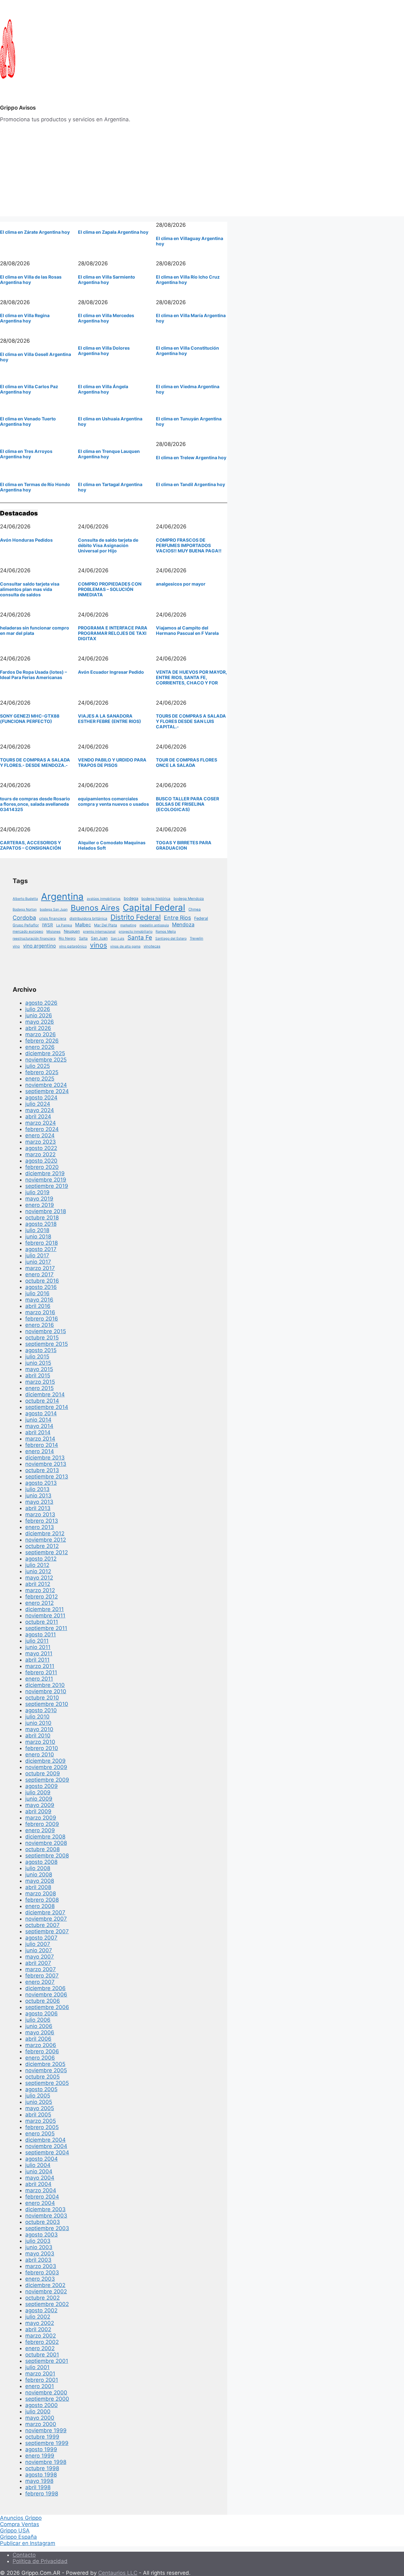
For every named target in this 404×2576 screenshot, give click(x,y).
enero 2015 (39, 1388)
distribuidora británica (88, 918)
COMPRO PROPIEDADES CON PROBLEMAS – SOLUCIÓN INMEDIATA (110, 589)
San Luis (118, 939)
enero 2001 (40, 2386)
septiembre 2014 (47, 1407)
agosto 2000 (42, 2405)
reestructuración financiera (34, 939)
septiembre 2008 (47, 1856)
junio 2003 (39, 2247)
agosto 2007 (41, 1938)
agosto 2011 (41, 1634)
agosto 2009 (42, 1786)
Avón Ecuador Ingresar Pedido (111, 672)
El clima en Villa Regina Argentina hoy (25, 318)
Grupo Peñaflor (26, 925)
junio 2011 (38, 1647)
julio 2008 (38, 1868)
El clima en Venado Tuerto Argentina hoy (28, 421)
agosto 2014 (41, 1413)
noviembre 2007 (46, 1919)
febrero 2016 (42, 1319)
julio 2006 (38, 2020)
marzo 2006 (41, 2045)
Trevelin (196, 938)
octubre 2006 (43, 2001)
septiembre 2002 (47, 2304)
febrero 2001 (42, 2380)
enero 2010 (40, 1754)
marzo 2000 (41, 2424)
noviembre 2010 (46, 1691)
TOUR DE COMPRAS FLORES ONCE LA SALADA (187, 762)
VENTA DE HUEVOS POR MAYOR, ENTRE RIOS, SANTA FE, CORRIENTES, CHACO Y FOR (191, 677)
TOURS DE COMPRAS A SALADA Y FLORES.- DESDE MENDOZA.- (35, 762)
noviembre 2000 (46, 2392)
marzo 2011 (40, 1666)
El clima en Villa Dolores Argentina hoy (104, 351)
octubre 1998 (42, 2468)
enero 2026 (40, 1047)
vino (16, 946)
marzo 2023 (41, 1142)
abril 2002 (38, 2329)
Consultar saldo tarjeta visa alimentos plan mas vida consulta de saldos (30, 589)
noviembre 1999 (46, 2430)
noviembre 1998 (46, 2462)
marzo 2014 (40, 1439)
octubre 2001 (42, 2355)
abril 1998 (38, 2487)
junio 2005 (39, 2102)
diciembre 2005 (45, 2064)
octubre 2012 (42, 1546)
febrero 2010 (42, 1748)
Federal (201, 918)
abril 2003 (38, 2260)
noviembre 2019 (46, 1180)
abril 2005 (38, 2115)
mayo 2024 (40, 1110)
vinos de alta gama (125, 946)
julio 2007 (38, 1944)
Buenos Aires (95, 908)
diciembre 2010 (45, 1685)
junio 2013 (38, 1496)
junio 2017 (38, 1262)
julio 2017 (37, 1255)
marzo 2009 (41, 1818)
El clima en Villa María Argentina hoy (191, 318)
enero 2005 (40, 2134)
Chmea (195, 909)
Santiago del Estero (171, 939)
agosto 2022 (41, 1148)
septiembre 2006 (47, 2007)
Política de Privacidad (40, 2561)
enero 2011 (39, 1679)
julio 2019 (37, 1192)
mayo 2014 (39, 1426)
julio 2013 (37, 1489)
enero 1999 (40, 2456)
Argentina (62, 897)
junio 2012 (38, 1571)
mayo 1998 (39, 2481)
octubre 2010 (42, 1698)
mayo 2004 (40, 2178)
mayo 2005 (40, 2108)
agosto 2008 (41, 1862)
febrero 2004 (42, 2197)
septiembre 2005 (47, 2083)
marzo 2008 (41, 1893)
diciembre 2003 (45, 2209)
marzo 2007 (41, 1969)
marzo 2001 (40, 2374)
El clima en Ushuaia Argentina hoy (110, 421)
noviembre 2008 (46, 1843)
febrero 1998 (42, 2494)
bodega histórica (156, 899)
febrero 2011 (41, 1672)
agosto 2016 (41, 1287)
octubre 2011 (42, 1622)
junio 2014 (38, 1420)
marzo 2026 (41, 1034)
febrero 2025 (42, 1072)
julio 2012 (37, 1565)
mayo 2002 (40, 2323)
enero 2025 (40, 1079)
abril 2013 (38, 1508)
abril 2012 (38, 1584)
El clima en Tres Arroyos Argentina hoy (26, 454)
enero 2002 (40, 2348)
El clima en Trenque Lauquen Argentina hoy (109, 454)
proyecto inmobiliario (136, 932)
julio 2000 (38, 2411)
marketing (128, 925)
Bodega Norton (25, 909)
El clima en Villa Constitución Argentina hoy (187, 351)
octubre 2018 (42, 1218)
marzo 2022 (40, 1154)
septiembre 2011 (46, 1628)
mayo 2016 (39, 1300)
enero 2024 (40, 1135)
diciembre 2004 (45, 2140)
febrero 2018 (42, 1243)
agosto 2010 (41, 1710)
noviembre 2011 (45, 1616)
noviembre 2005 (46, 2070)
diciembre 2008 (45, 1837)
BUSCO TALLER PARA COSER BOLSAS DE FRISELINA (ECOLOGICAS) (187, 804)
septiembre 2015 (47, 1344)
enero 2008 (40, 1906)
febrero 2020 (42, 1167)
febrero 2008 (42, 1900)
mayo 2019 (39, 1199)
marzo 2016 (40, 1312)
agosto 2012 (41, 1559)
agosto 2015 (41, 1350)
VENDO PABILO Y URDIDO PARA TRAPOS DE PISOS (112, 762)
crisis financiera (53, 918)
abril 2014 (38, 1432)
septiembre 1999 (47, 2443)
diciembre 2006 (45, 1988)
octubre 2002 (42, 2298)
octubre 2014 (42, 1401)
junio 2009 (39, 1799)
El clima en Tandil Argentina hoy (190, 484)
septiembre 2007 (47, 1931)
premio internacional (99, 932)
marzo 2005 (41, 2121)
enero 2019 (40, 1205)
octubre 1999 (42, 2437)
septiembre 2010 (47, 1704)
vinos (98, 945)
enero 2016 (40, 1325)
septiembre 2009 (47, 1780)
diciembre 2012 (45, 1533)
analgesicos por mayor (181, 584)
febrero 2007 (42, 1976)
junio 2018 (38, 1237)
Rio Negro (67, 938)
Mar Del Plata (106, 925)
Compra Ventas (20, 2524)
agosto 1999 (41, 2449)
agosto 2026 (41, 1003)
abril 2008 (38, 1887)
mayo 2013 (39, 1502)
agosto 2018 (41, 1224)
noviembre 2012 (46, 1540)
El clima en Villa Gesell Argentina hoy (36, 357)
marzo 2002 (41, 2336)
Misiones (53, 932)
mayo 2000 (40, 2418)
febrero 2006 (42, 2051)
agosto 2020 (41, 1161)
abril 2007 (38, 1963)
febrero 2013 (42, 1521)
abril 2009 (38, 1811)
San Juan (99, 938)
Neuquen (72, 931)
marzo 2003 (41, 2266)
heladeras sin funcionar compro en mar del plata (35, 630)
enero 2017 (39, 1274)
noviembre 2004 (46, 2146)
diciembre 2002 (45, 2285)
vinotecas (152, 946)
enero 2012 (39, 1603)
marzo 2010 (40, 1742)
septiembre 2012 (47, 1552)
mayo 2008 (40, 1881)
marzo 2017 (40, 1268)
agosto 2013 (41, 1483)
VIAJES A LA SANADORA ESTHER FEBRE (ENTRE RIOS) (110, 719)
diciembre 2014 (45, 1394)
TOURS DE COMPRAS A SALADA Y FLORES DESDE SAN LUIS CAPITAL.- (191, 721)
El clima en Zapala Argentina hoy (113, 232)
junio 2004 (39, 2171)
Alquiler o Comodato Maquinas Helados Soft (112, 845)
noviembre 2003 (46, 2216)
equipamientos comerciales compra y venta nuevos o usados (113, 801)
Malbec (83, 925)
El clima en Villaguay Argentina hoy (190, 241)
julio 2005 (38, 2096)
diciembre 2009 (45, 1761)
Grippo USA (15, 2531)
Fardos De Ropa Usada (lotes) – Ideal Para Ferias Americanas (33, 675)
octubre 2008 (42, 1849)
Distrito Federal (136, 917)
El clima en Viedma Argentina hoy (188, 389)
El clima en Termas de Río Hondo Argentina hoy (35, 487)
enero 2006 (40, 2058)
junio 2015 (38, 1363)
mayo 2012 (39, 1578)
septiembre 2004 (47, 2152)
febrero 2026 (42, 1041)
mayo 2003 (40, 2254)
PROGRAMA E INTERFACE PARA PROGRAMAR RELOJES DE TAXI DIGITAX (113, 633)
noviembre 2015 (46, 1331)
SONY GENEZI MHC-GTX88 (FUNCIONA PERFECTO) (30, 719)
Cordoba (24, 918)
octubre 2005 (42, 2077)
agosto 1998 (41, 2475)
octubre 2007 (42, 1925)
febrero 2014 (42, 1445)
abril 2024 (38, 1116)
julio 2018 (37, 1230)
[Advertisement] (202, 172)
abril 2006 (38, 2039)
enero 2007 (40, 1982)
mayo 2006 (40, 2032)
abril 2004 (38, 2184)
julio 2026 (38, 1009)
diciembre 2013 (45, 1458)
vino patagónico (73, 946)
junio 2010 (38, 1723)
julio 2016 (37, 1293)
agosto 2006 (42, 2013)
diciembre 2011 (45, 1609)
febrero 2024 (42, 1129)
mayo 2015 (39, 1369)
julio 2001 (37, 2367)
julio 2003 (38, 2241)
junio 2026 (39, 1015)
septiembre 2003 (47, 2228)
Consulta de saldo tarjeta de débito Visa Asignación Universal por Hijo (108, 545)
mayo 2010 (39, 1729)
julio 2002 (38, 2317)
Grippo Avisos (18, 108)
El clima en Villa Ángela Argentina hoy (103, 389)
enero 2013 (40, 1527)
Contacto (24, 2555)
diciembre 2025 (45, 1053)
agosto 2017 (41, 1249)
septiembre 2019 (47, 1186)
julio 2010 (37, 1717)
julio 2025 (38, 1066)
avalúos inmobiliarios (104, 899)
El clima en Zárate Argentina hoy (35, 232)
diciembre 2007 (45, 1912)
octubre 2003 (43, 2222)
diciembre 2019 (45, 1173)
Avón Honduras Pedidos (26, 540)
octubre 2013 (42, 1470)
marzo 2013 (40, 1514)
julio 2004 (38, 2165)
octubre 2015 (42, 1338)
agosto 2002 (41, 2310)
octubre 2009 (43, 1773)
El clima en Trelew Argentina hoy (191, 457)
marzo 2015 (40, 1382)
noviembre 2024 (46, 1085)
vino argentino (39, 946)
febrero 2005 (42, 2127)
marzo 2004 (41, 2190)
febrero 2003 (42, 2272)
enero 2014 (40, 1451)
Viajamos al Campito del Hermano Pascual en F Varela (187, 630)
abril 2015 (38, 1375)
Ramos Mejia (166, 932)
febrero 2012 (42, 1597)
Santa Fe (140, 937)
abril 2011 (37, 1660)
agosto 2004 (42, 2159)
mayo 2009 (40, 1805)
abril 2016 (38, 1306)
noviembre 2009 (46, 1767)
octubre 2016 (42, 1281)
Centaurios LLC (118, 2573)
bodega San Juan (54, 909)
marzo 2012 (40, 1590)
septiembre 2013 (47, 1477)
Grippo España (18, 2537)
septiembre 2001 (47, 2361)
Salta (83, 938)
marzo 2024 (41, 1123)
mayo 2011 (39, 1653)
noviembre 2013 (46, 1464)
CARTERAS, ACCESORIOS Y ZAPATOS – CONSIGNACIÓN (30, 845)
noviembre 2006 (46, 1995)
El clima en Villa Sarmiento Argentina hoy (107, 280)
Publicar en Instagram (28, 2543)
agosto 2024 (41, 1098)
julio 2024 (38, 1104)
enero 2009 (40, 1830)
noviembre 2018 (46, 1211)
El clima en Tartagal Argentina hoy (110, 487)
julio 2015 (37, 1357)
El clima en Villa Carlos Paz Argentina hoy (29, 389)
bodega (131, 898)
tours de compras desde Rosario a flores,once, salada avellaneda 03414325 (35, 804)
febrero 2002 (42, 2342)
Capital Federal (154, 907)
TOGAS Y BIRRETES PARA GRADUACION (184, 845)
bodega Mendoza (189, 899)
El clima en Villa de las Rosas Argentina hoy (31, 280)
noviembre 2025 (46, 1060)
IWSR (48, 925)
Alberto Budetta (25, 899)
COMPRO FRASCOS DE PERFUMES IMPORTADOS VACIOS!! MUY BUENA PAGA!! (189, 545)
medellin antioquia (154, 925)
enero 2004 (40, 2203)
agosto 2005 (41, 2089)
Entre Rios (177, 918)
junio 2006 (39, 2026)
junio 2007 (39, 1950)
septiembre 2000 (47, 2399)
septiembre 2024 (47, 1091)
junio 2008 (39, 1875)
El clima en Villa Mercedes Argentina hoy (106, 318)
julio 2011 (37, 1641)
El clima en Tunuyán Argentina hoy (189, 421)
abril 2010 (38, 1736)
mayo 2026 (40, 1022)
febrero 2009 (42, 1824)
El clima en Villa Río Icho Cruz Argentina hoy (188, 280)
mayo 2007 (40, 1957)
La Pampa (64, 925)
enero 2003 (40, 2279)
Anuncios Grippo (21, 2518)
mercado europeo (28, 931)
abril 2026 (38, 1028)
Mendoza (183, 924)
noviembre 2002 (46, 2291)
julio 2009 (38, 1792)
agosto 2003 (42, 2235)
